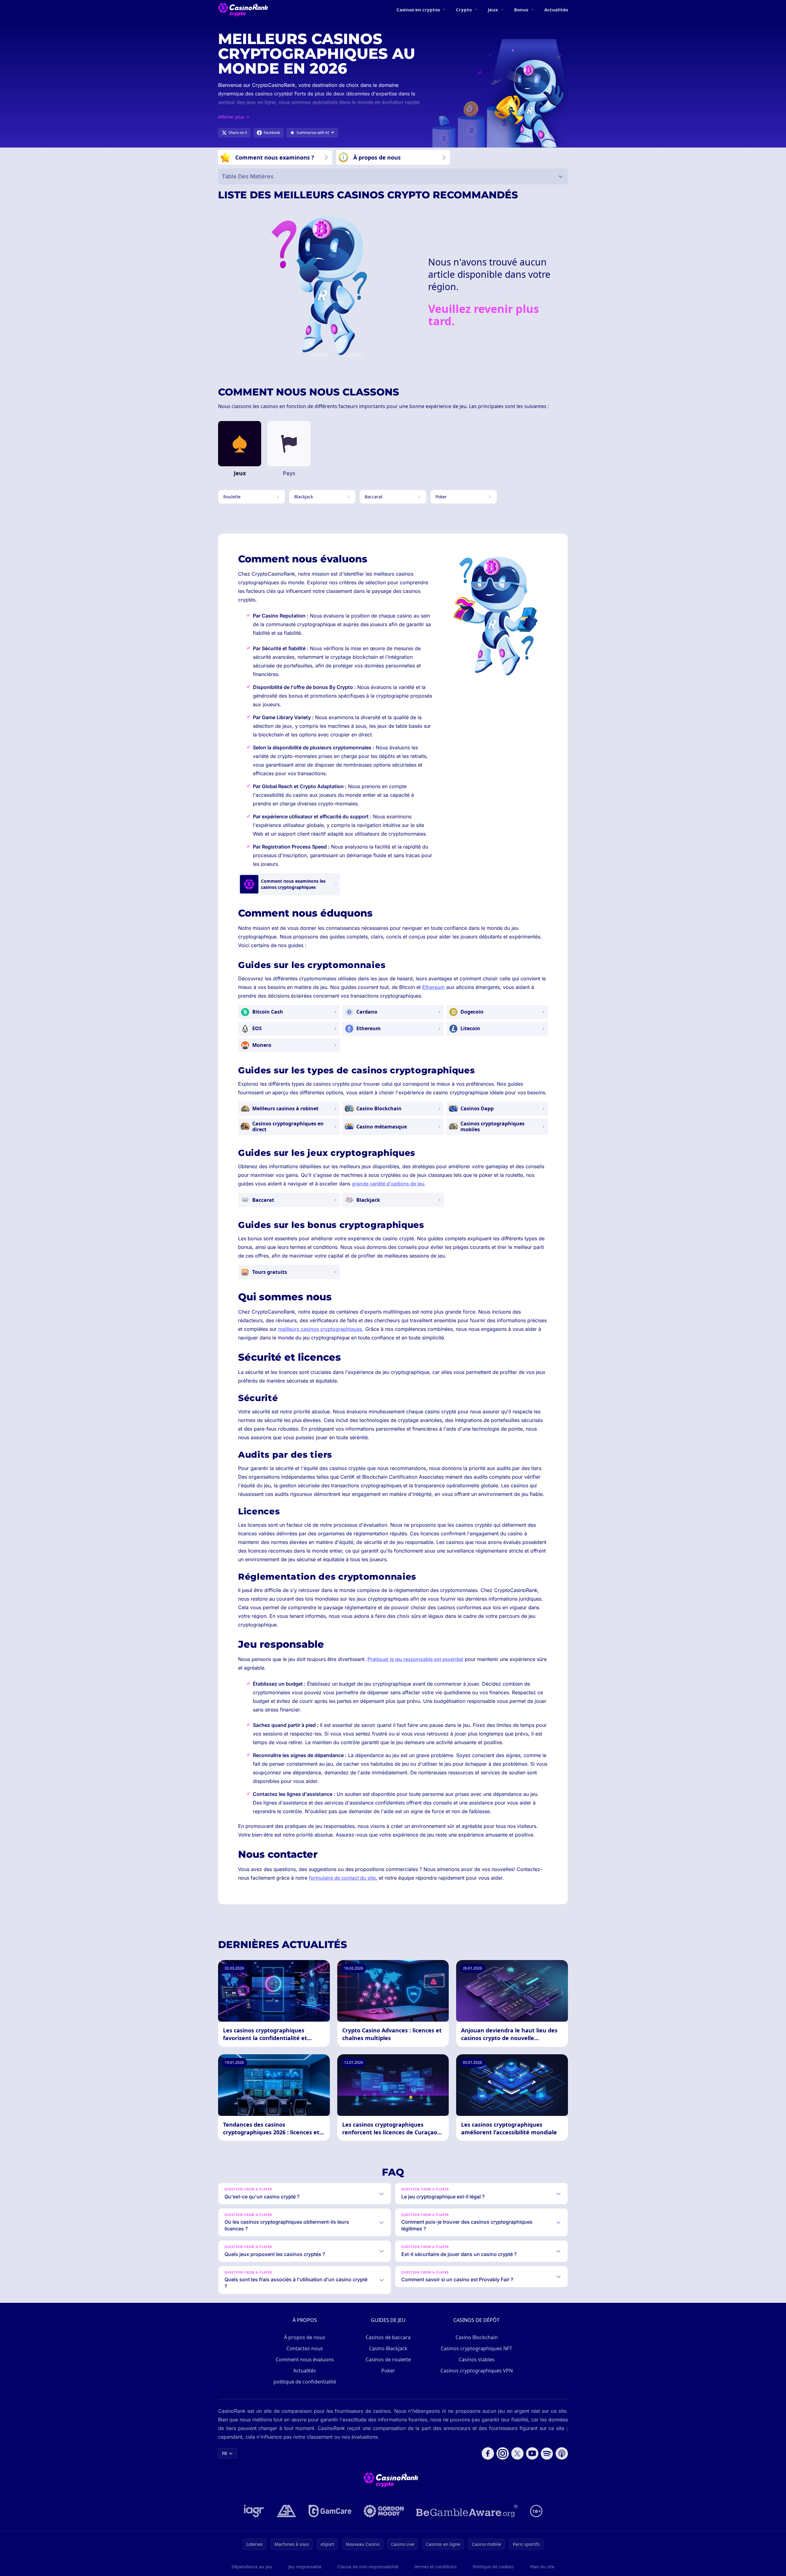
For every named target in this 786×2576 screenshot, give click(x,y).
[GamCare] (330, 2511)
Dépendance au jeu (252, 2567)
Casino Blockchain (477, 2337)
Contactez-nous (305, 2348)
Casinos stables (477, 2359)
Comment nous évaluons (305, 2359)
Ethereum (434, 987)
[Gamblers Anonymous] (286, 2511)
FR (225, 2453)
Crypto (464, 10)
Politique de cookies (493, 2567)
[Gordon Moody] (384, 2511)
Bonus (521, 10)
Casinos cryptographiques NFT (476, 2348)
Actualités (556, 10)
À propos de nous (305, 2337)
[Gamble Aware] (467, 2511)
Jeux (493, 10)
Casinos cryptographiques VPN (477, 2371)
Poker (388, 2371)
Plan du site (542, 2567)
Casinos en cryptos (418, 10)
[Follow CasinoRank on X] (517, 2453)
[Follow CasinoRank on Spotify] (547, 2453)
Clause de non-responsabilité (368, 2567)
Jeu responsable (305, 2567)
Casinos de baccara (388, 2337)
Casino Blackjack (388, 2348)
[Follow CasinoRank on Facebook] (488, 2453)
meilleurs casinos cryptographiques (320, 1329)
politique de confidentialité (305, 2382)
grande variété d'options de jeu (388, 1184)
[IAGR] (254, 2511)
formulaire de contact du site (342, 1878)
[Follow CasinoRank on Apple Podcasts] (562, 2453)
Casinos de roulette (388, 2359)
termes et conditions (436, 2567)
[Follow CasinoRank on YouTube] (532, 2453)
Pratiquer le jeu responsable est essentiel (415, 1659)
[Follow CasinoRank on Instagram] (503, 2453)
